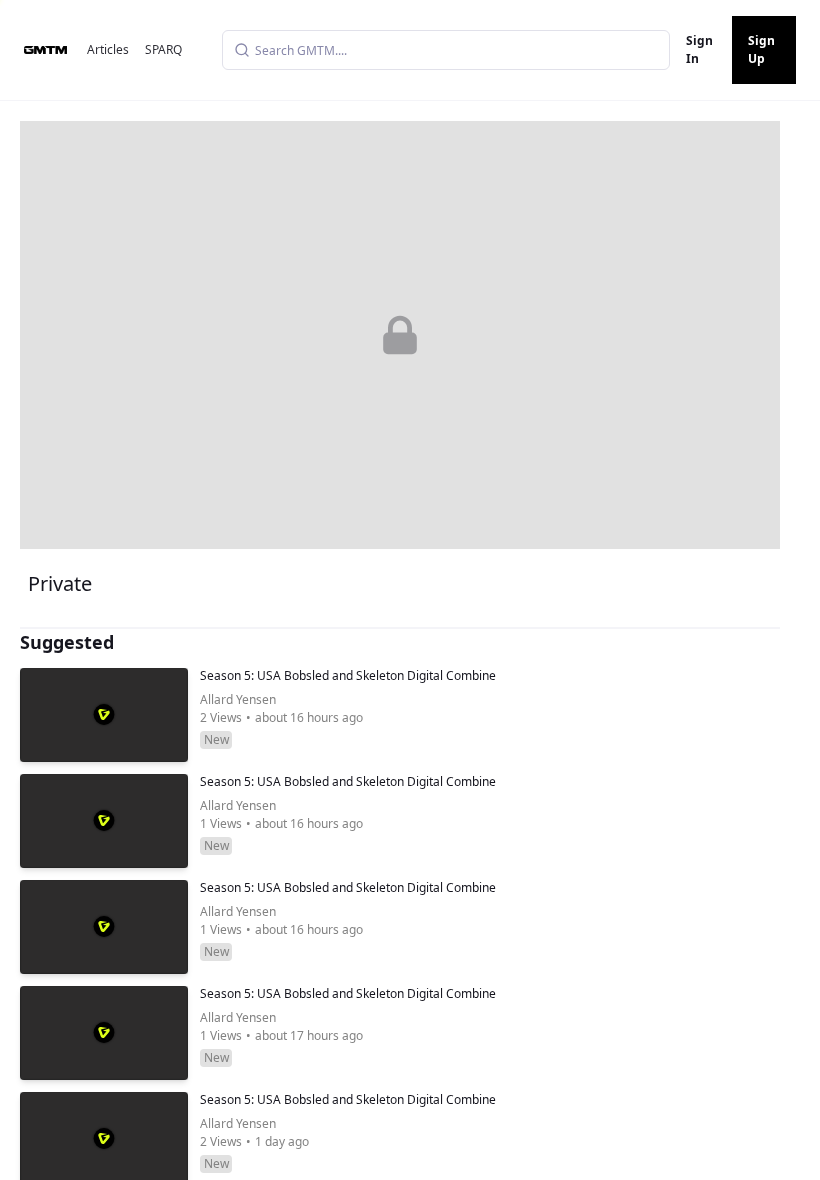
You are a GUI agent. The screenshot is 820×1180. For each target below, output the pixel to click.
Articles (108, 49)
